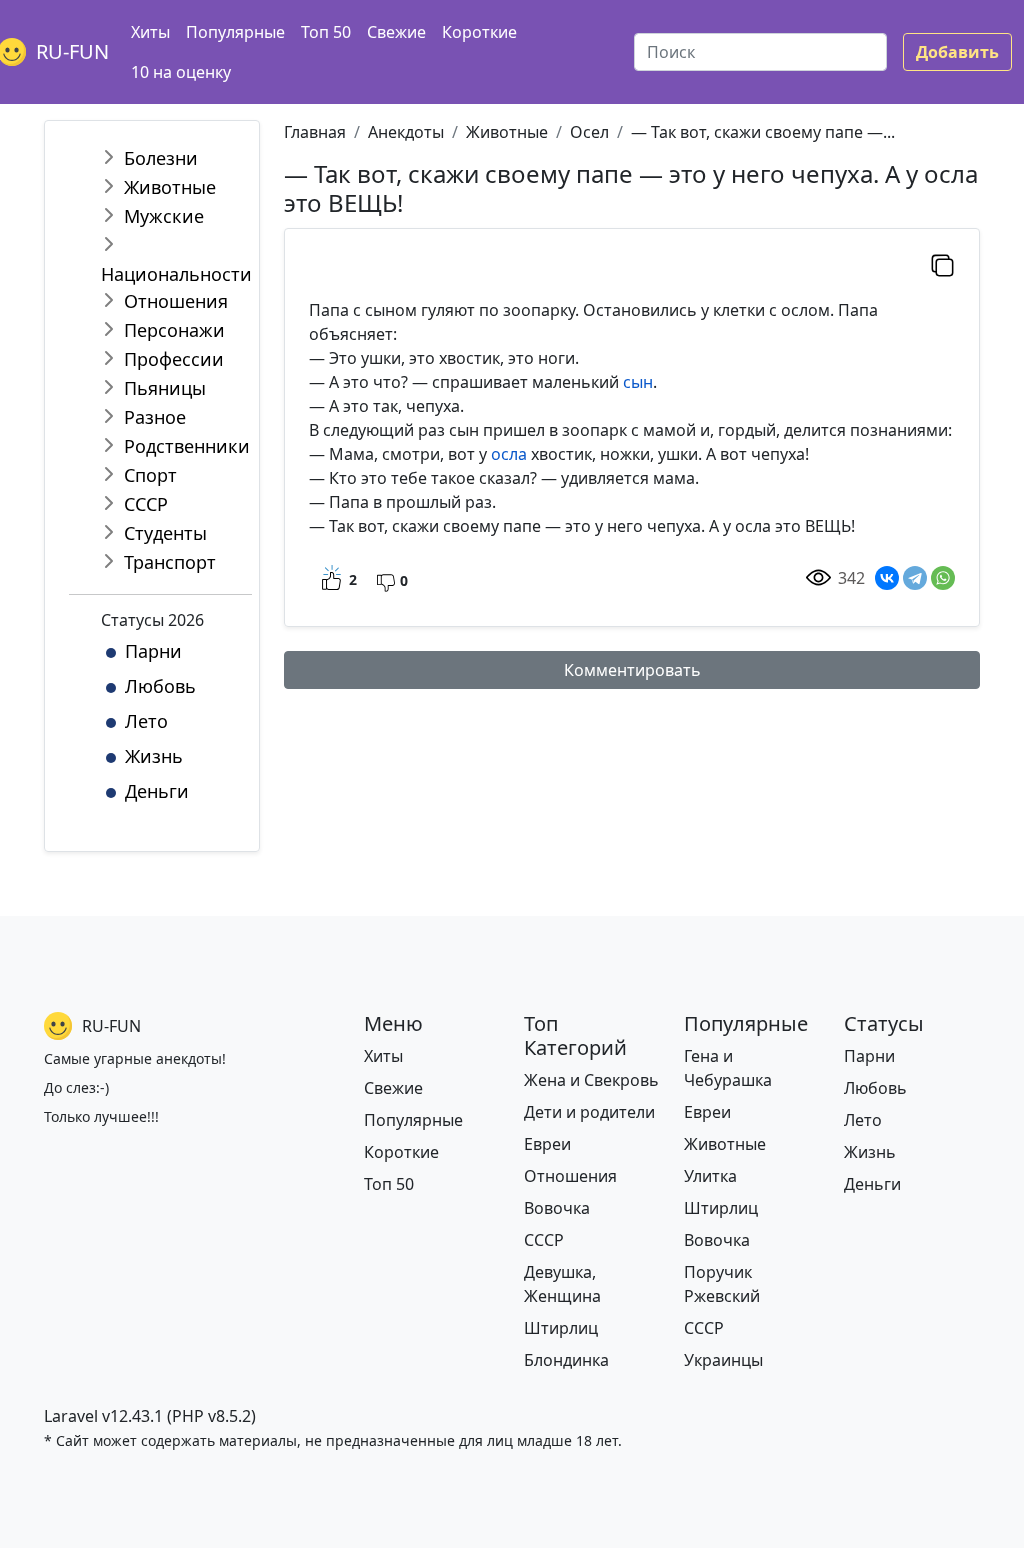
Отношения (176, 301)
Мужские (164, 216)
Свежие (396, 32)
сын (638, 382)
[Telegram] (915, 578)
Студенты (165, 533)
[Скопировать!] (942, 265)
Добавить (957, 52)
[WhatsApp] (943, 578)
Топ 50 (326, 32)
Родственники (187, 446)
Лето (146, 721)
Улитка (710, 1176)
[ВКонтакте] (887, 578)
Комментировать (632, 670)
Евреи (547, 1144)
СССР (146, 504)
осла (509, 454)
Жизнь (154, 756)
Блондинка (566, 1360)
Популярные (235, 32)
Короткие (479, 32)
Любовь (160, 686)
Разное (155, 417)
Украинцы (723, 1360)
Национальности (176, 274)
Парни (153, 651)
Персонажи (174, 330)
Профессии (174, 359)
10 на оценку (181, 72)
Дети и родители (589, 1112)
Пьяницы (165, 388)
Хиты (150, 32)
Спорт (150, 475)
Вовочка (557, 1208)
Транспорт (170, 562)
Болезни (161, 158)
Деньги (157, 791)
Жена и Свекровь (591, 1080)
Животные (170, 187)
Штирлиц (561, 1328)
